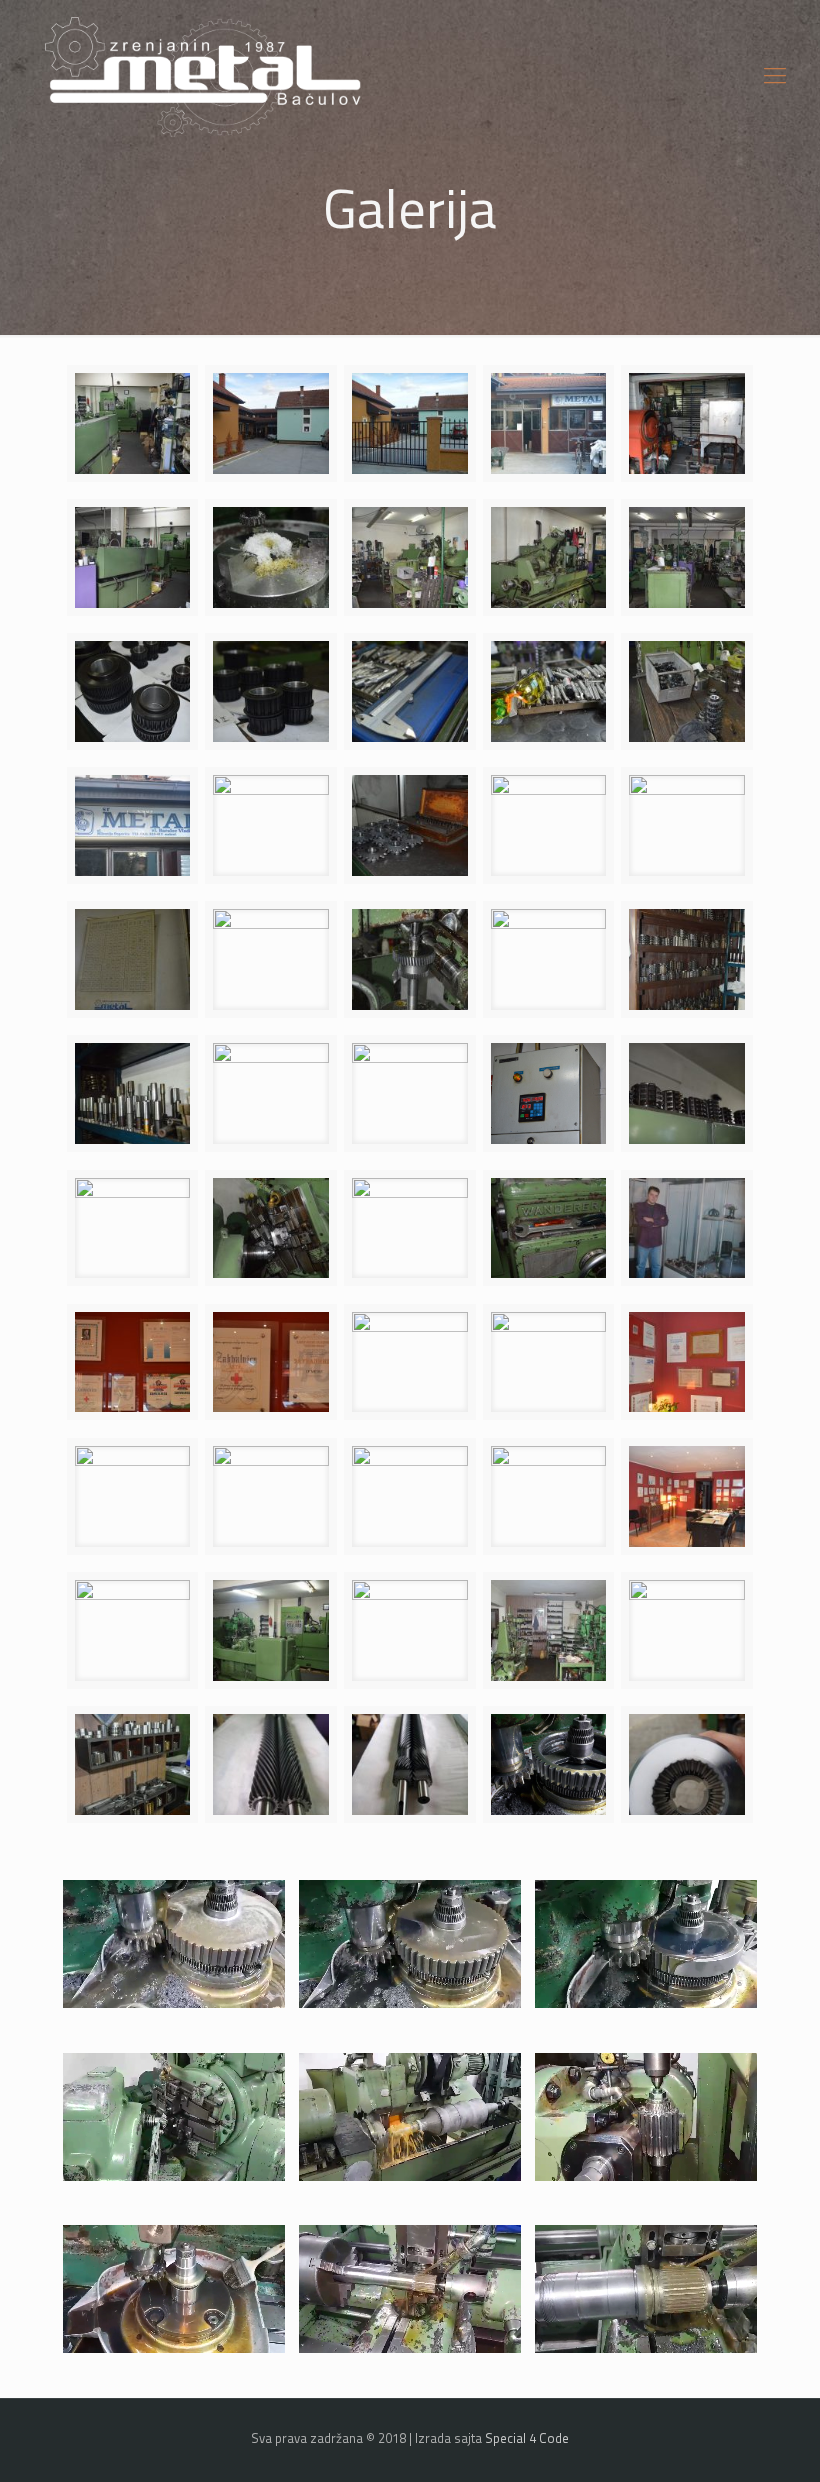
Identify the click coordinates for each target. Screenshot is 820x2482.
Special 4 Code (527, 2438)
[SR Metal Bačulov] (203, 75)
